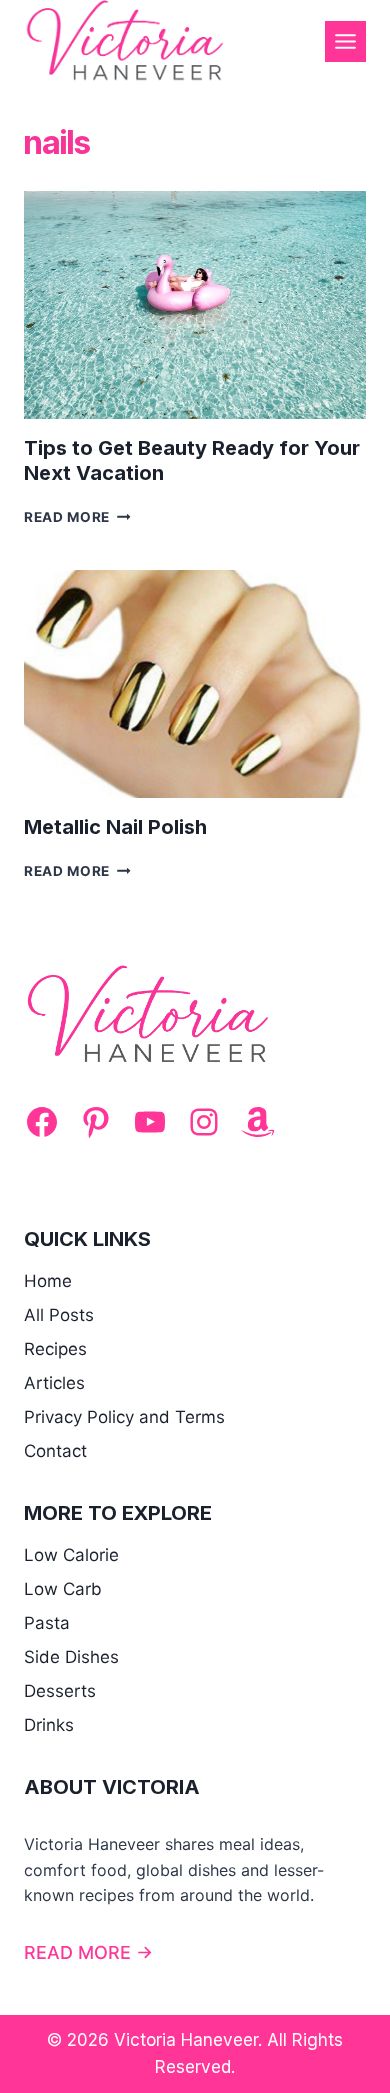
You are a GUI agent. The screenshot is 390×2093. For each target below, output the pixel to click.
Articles (54, 1383)
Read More (77, 517)
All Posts (59, 1315)
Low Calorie (71, 1555)
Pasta (47, 1623)
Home (48, 1281)
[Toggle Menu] (345, 41)
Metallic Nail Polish (115, 827)
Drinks (49, 1725)
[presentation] (195, 305)
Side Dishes (71, 1657)
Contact (55, 1451)
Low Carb (63, 1589)
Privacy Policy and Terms (124, 1417)
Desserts (60, 1691)
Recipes (55, 1349)
